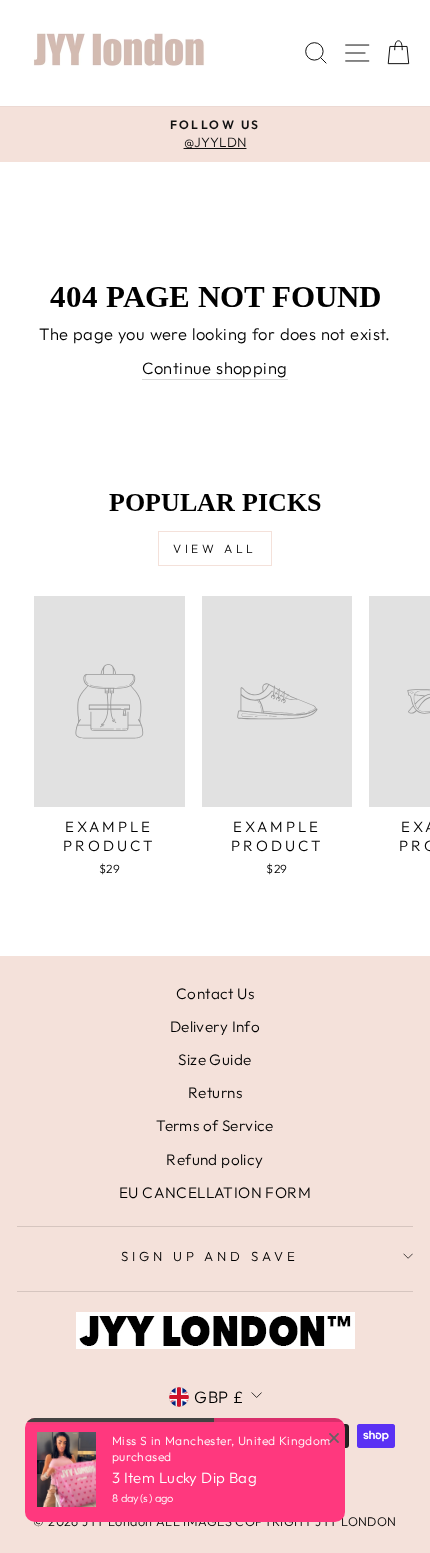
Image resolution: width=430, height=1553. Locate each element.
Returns (215, 1092)
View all (215, 548)
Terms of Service (215, 1125)
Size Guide (214, 1059)
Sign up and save (210, 1256)
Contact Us (215, 993)
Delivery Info (215, 1026)
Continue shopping (214, 367)
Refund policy (214, 1159)
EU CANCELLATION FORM (215, 1192)
